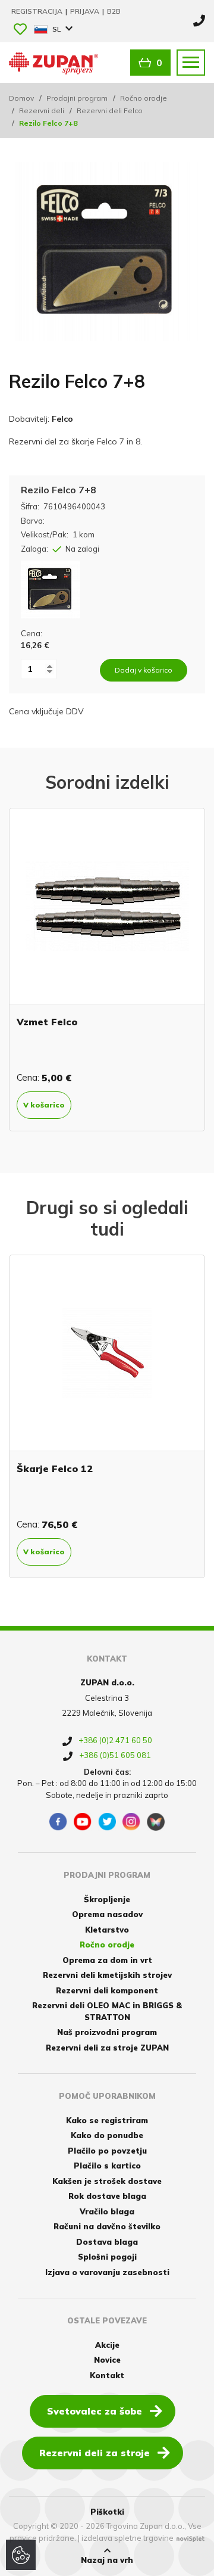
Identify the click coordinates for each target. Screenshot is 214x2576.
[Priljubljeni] (20, 30)
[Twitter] (107, 1822)
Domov (21, 98)
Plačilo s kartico (107, 2166)
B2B (114, 11)
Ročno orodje (144, 98)
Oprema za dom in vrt (107, 1960)
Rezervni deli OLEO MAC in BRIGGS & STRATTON (107, 2011)
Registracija (38, 11)
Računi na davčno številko (107, 2226)
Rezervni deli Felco (110, 111)
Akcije (107, 2345)
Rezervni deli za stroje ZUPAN (107, 2048)
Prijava (86, 11)
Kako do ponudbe (107, 2135)
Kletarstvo (107, 1930)
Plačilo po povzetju (107, 2151)
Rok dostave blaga (107, 2196)
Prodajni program (77, 98)
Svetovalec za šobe (95, 2411)
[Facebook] (58, 1822)
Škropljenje (107, 1899)
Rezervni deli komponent (107, 1990)
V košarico (44, 1105)
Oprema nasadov (107, 1914)
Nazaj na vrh (107, 2560)
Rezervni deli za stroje (95, 2453)
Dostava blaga (107, 2242)
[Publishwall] (156, 1822)
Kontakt (107, 2375)
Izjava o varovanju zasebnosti (107, 2272)
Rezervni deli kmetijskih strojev (107, 1975)
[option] (107, 970)
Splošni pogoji (107, 2257)
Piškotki (107, 2512)
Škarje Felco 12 (55, 1469)
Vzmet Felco (47, 1022)
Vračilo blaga (107, 2211)
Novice (107, 2360)
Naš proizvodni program (107, 2032)
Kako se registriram (107, 2120)
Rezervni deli (42, 111)
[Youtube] (83, 1822)
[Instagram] (131, 1822)
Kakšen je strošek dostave (107, 2181)
